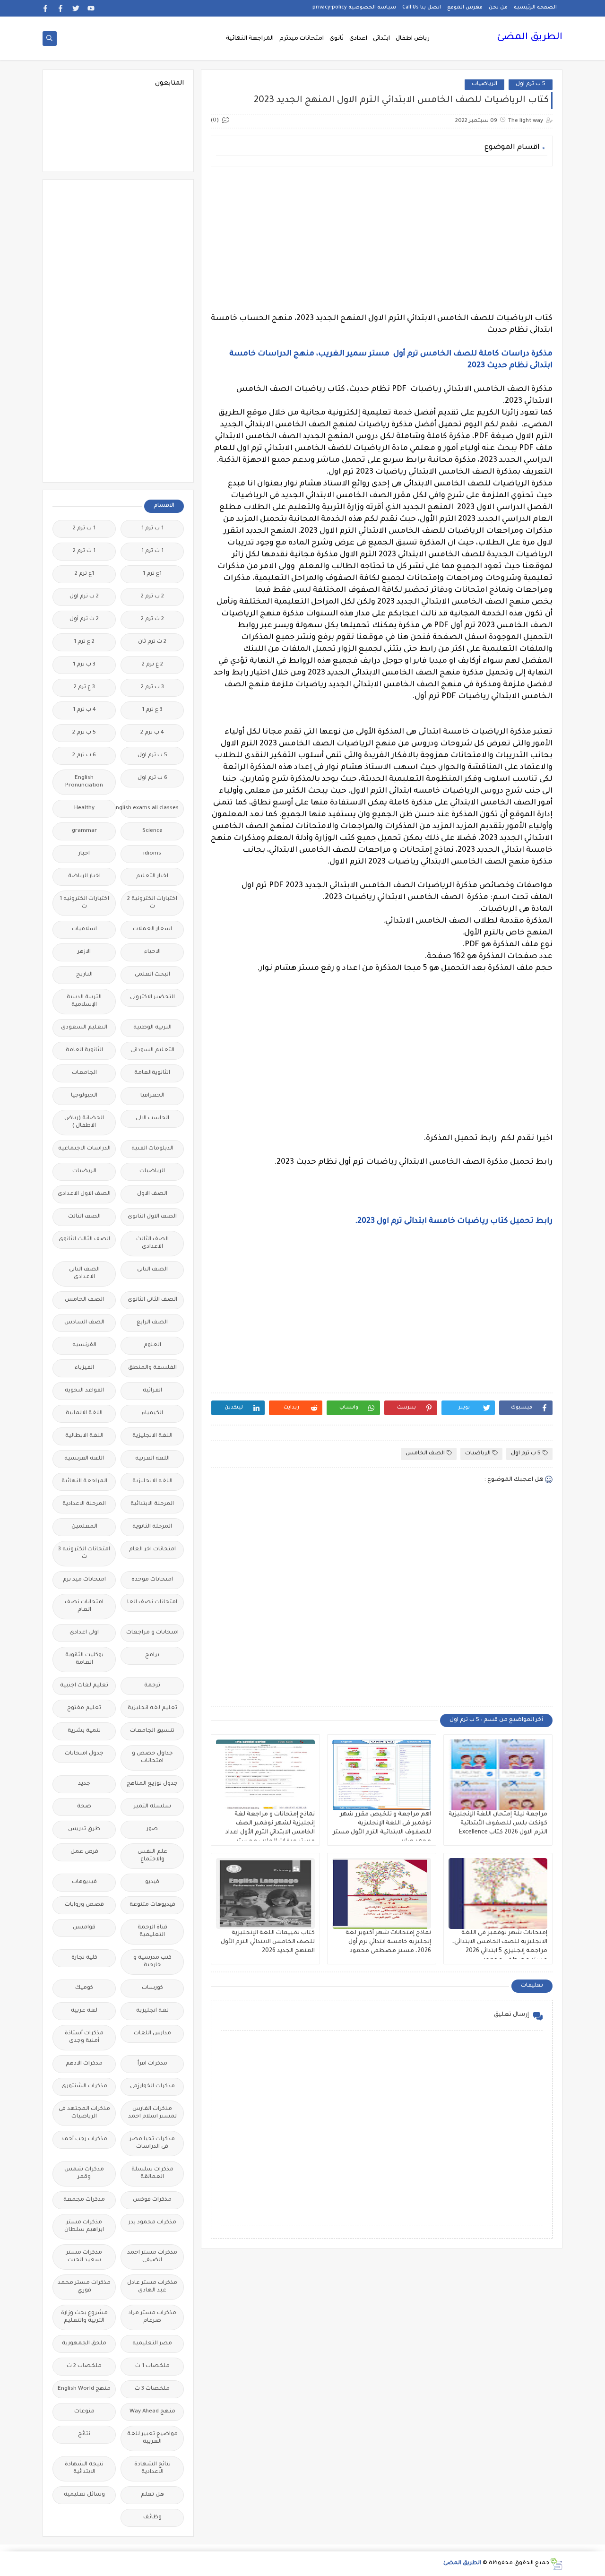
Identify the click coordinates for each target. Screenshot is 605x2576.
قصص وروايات (84, 1905)
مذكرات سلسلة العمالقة (152, 2174)
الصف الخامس (425, 1454)
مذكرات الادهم (84, 2064)
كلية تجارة (84, 1958)
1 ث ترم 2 (84, 551)
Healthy (84, 808)
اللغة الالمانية (84, 1413)
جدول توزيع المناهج (152, 1784)
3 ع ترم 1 (152, 710)
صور (152, 1829)
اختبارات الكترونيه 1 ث (84, 903)
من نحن (498, 8)
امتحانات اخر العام (152, 1550)
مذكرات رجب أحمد (84, 2139)
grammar (84, 831)
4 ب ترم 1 (84, 710)
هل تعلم (152, 2495)
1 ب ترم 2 (84, 529)
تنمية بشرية (84, 1731)
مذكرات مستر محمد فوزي (84, 2287)
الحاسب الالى (152, 1119)
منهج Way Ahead (152, 2412)
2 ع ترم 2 (152, 665)
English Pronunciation (84, 782)
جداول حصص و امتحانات (152, 1758)
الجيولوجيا (84, 1096)
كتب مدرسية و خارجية (152, 1962)
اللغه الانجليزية (152, 1482)
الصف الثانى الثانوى (152, 1300)
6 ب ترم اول (152, 778)
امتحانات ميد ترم (84, 1580)
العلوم (152, 1345)
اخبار (84, 854)
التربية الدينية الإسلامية (84, 1001)
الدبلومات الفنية (152, 1149)
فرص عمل (84, 1852)
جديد (84, 1784)
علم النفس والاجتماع (152, 1856)
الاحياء (152, 952)
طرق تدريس (84, 1829)
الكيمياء (152, 1413)
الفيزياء (84, 1368)
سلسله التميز (152, 1807)
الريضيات (84, 1171)
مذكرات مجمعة (84, 2200)
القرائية (152, 1391)
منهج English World (84, 2389)
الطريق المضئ (530, 38)
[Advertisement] (382, 240)
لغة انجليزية (152, 2011)
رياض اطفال (413, 39)
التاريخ (84, 975)
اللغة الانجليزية (152, 1436)
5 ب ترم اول (531, 84)
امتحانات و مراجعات (152, 1633)
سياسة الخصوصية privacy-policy (354, 8)
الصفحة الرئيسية (535, 8)
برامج (152, 1655)
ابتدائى (381, 39)
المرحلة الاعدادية (84, 1504)
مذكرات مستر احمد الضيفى (152, 2257)
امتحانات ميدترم (302, 39)
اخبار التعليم (152, 877)
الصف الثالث (84, 1217)
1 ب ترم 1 (152, 529)
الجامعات (84, 1073)
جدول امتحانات (84, 1754)
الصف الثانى (152, 1270)
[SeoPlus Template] (556, 2564)
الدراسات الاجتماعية (84, 1149)
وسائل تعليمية (84, 2495)
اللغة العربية (152, 1459)
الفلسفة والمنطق (152, 1368)
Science (152, 831)
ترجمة (152, 1686)
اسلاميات (84, 929)
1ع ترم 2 (84, 574)
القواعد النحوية (84, 1391)
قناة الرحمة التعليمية (152, 1932)
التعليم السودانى (152, 1050)
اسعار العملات (152, 929)
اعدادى (358, 39)
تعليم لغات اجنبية (84, 1686)
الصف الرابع (152, 1323)
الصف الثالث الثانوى (84, 1240)
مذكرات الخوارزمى (152, 2087)
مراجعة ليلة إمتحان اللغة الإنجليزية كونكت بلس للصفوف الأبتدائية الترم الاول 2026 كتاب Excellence (498, 1824)
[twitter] (76, 8)
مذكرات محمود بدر (152, 2223)
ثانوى (337, 39)
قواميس (84, 1928)
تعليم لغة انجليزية (152, 1708)
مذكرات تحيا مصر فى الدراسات (152, 2143)
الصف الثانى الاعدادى (84, 1274)
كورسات (152, 1988)
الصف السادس (84, 1323)
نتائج (84, 2434)
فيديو (152, 1882)
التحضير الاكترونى (152, 998)
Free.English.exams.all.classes (150, 808)
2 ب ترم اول (84, 597)
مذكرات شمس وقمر (84, 2174)
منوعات (84, 2412)
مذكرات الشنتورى (84, 2087)
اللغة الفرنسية (84, 1459)
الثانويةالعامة (152, 1073)
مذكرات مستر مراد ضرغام (152, 2317)
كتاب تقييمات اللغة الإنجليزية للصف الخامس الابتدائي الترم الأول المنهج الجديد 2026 (268, 1942)
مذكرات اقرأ (152, 2064)
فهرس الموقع (465, 8)
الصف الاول (152, 1194)
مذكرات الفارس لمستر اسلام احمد (152, 2113)
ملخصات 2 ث (84, 2366)
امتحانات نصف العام (84, 1606)
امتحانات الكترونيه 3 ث (84, 1553)
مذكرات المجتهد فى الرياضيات (84, 2113)
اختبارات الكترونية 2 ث (152, 903)
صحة (84, 1807)
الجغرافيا (152, 1096)
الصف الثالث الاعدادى (152, 1243)
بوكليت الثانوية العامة (84, 1659)
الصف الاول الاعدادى (84, 1194)
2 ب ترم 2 (152, 597)
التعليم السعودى (84, 1028)
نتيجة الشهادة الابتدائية (84, 2468)
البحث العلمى (152, 975)
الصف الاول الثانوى (152, 1217)
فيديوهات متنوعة (152, 1905)
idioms (152, 854)
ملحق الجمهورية (84, 2344)
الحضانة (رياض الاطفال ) (84, 1122)
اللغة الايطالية (84, 1436)
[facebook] (61, 8)
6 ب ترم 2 (84, 756)
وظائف (152, 2518)
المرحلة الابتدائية (152, 1504)
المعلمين (84, 1527)
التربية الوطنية (152, 1028)
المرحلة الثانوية (152, 1527)
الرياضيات (484, 84)
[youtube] (91, 8)
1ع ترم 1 (152, 574)
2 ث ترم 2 (152, 619)
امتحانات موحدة (152, 1580)
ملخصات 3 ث (152, 2389)
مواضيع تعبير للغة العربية (152, 2438)
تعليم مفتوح (84, 1708)
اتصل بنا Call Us (422, 8)
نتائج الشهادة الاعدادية (152, 2468)
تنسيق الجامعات (152, 1731)
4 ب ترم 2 (152, 733)
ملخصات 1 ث (152, 2366)
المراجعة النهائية (250, 39)
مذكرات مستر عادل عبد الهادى (152, 2287)
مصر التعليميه (152, 2344)
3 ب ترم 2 (152, 687)
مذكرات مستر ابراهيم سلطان (84, 2226)
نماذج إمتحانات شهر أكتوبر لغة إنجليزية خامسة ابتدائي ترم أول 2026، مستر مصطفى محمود (388, 1942)
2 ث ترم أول (84, 619)
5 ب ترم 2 (84, 733)
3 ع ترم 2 (84, 687)
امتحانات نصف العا (152, 1603)
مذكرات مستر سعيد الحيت (84, 2257)
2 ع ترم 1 (84, 642)
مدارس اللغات (152, 2034)
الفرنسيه (84, 1345)
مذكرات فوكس (152, 2200)
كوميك (84, 1988)
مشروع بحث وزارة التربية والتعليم (84, 2317)
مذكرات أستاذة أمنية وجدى (84, 2037)
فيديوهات (84, 1882)
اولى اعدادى (84, 1633)
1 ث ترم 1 (152, 551)
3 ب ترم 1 (84, 665)
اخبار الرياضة (84, 877)
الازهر (84, 952)
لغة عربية (84, 2011)
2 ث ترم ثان (152, 642)
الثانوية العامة (84, 1050)
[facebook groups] (46, 8)
